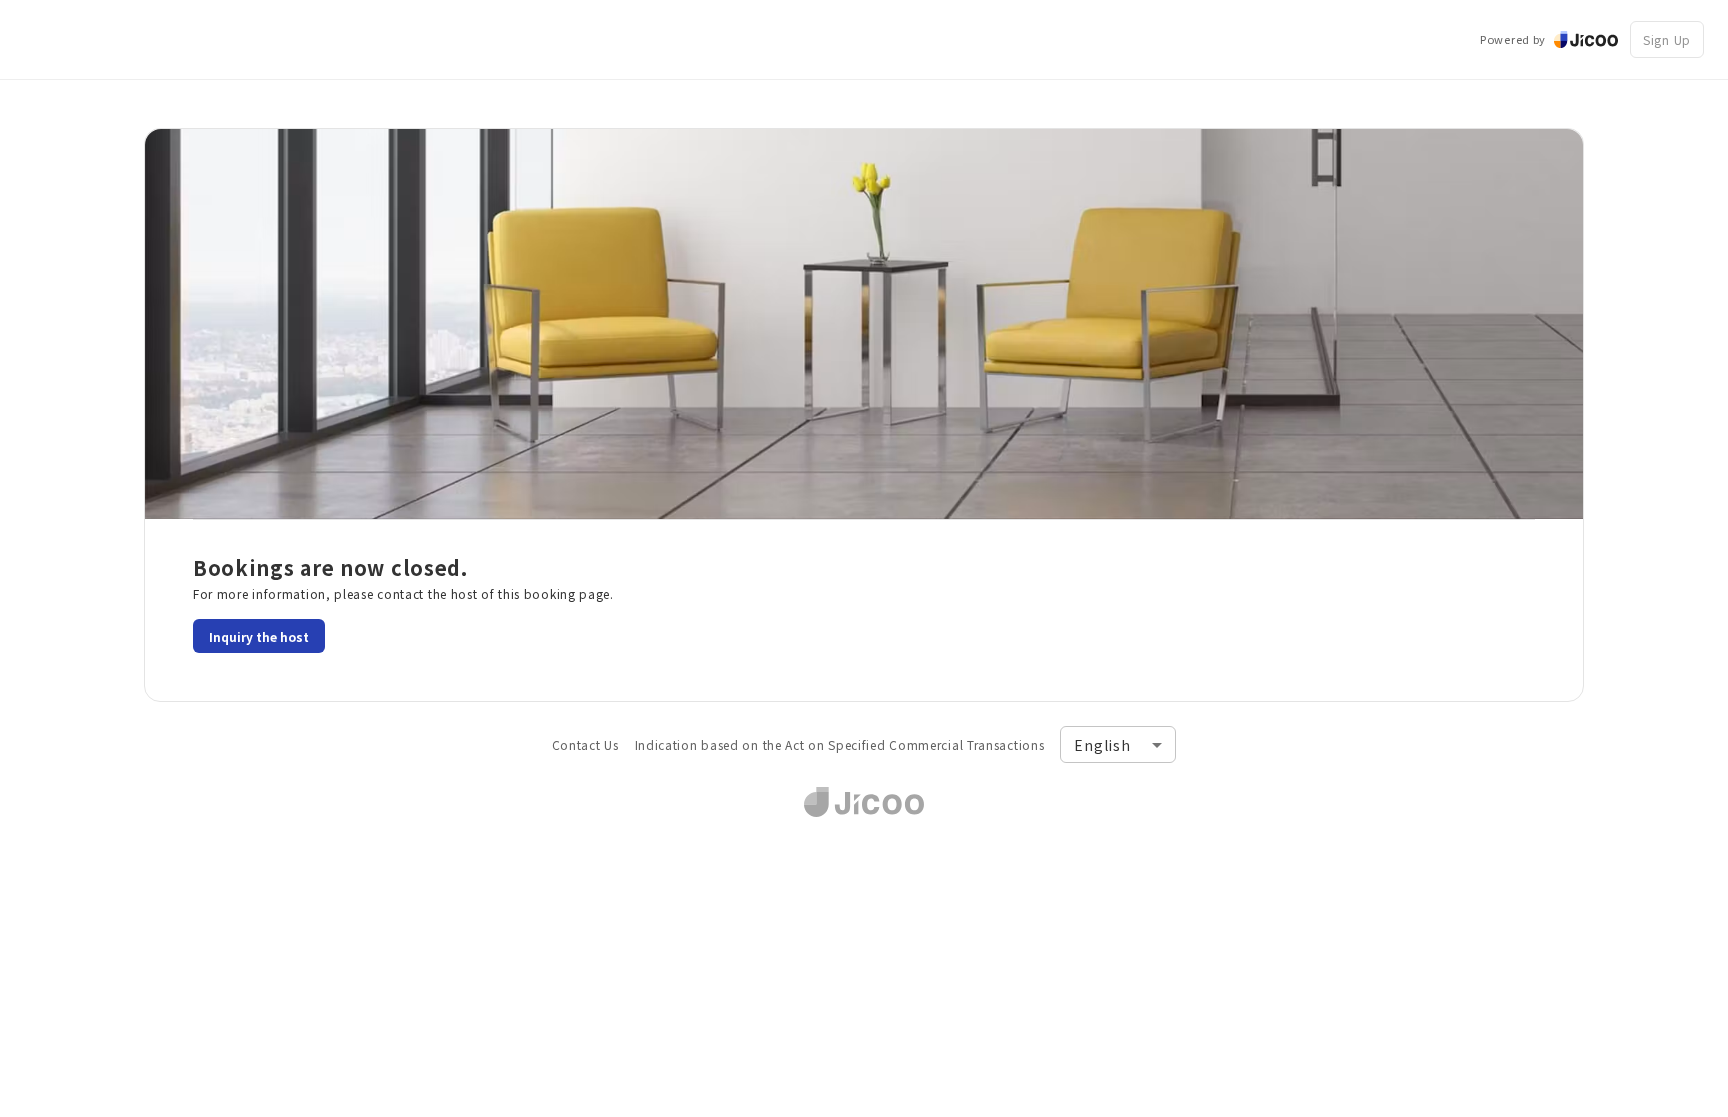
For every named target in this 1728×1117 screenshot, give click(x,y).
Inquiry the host (259, 636)
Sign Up (1667, 39)
